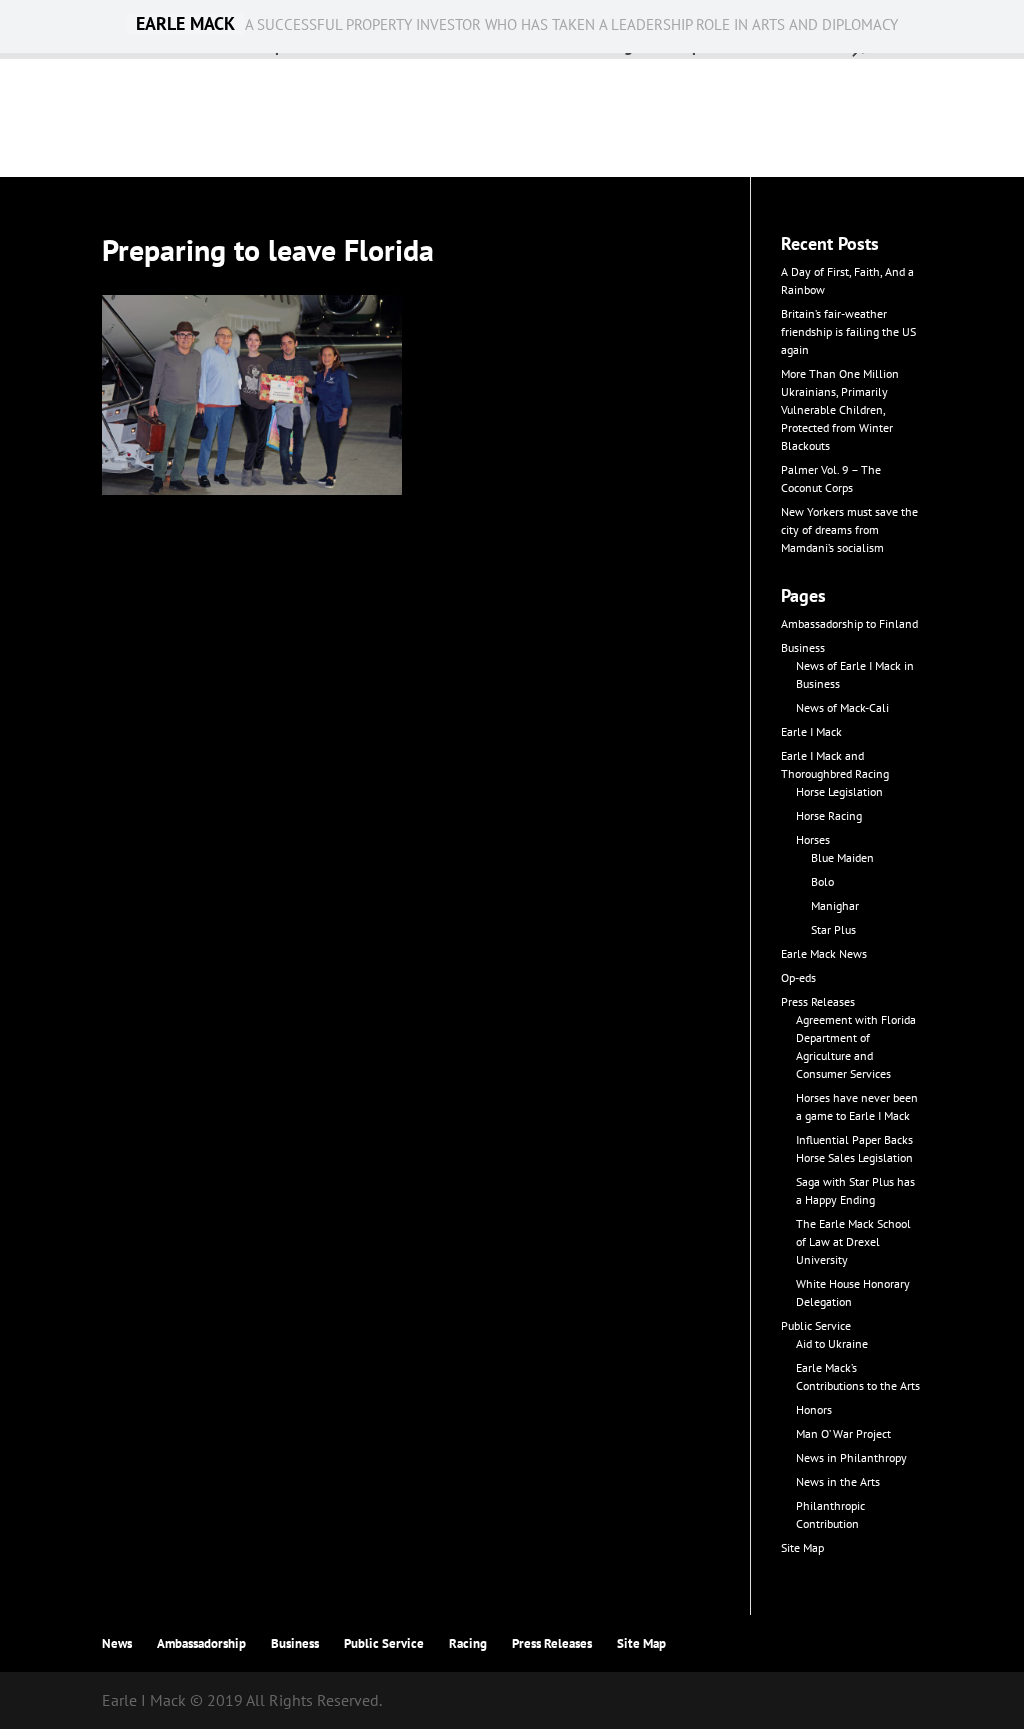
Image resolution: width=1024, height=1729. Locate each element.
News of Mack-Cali (842, 707)
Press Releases (818, 1001)
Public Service (816, 1325)
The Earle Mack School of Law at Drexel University (853, 1241)
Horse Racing (829, 815)
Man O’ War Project (843, 1433)
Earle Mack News (824, 953)
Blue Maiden (842, 857)
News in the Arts (838, 1481)
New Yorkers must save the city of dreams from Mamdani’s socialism (849, 529)
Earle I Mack (811, 731)
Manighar (835, 905)
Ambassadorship (201, 1643)
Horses (813, 839)
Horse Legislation (839, 791)
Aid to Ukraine (832, 1343)
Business (803, 647)
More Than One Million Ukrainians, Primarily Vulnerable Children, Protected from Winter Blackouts (840, 409)
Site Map (802, 1547)
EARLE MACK (185, 24)
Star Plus (833, 929)
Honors (814, 1409)
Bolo (822, 881)
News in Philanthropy (851, 1457)
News (117, 1643)
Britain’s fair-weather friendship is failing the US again (848, 331)
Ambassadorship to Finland (849, 623)
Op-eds (798, 977)
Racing (468, 1643)
